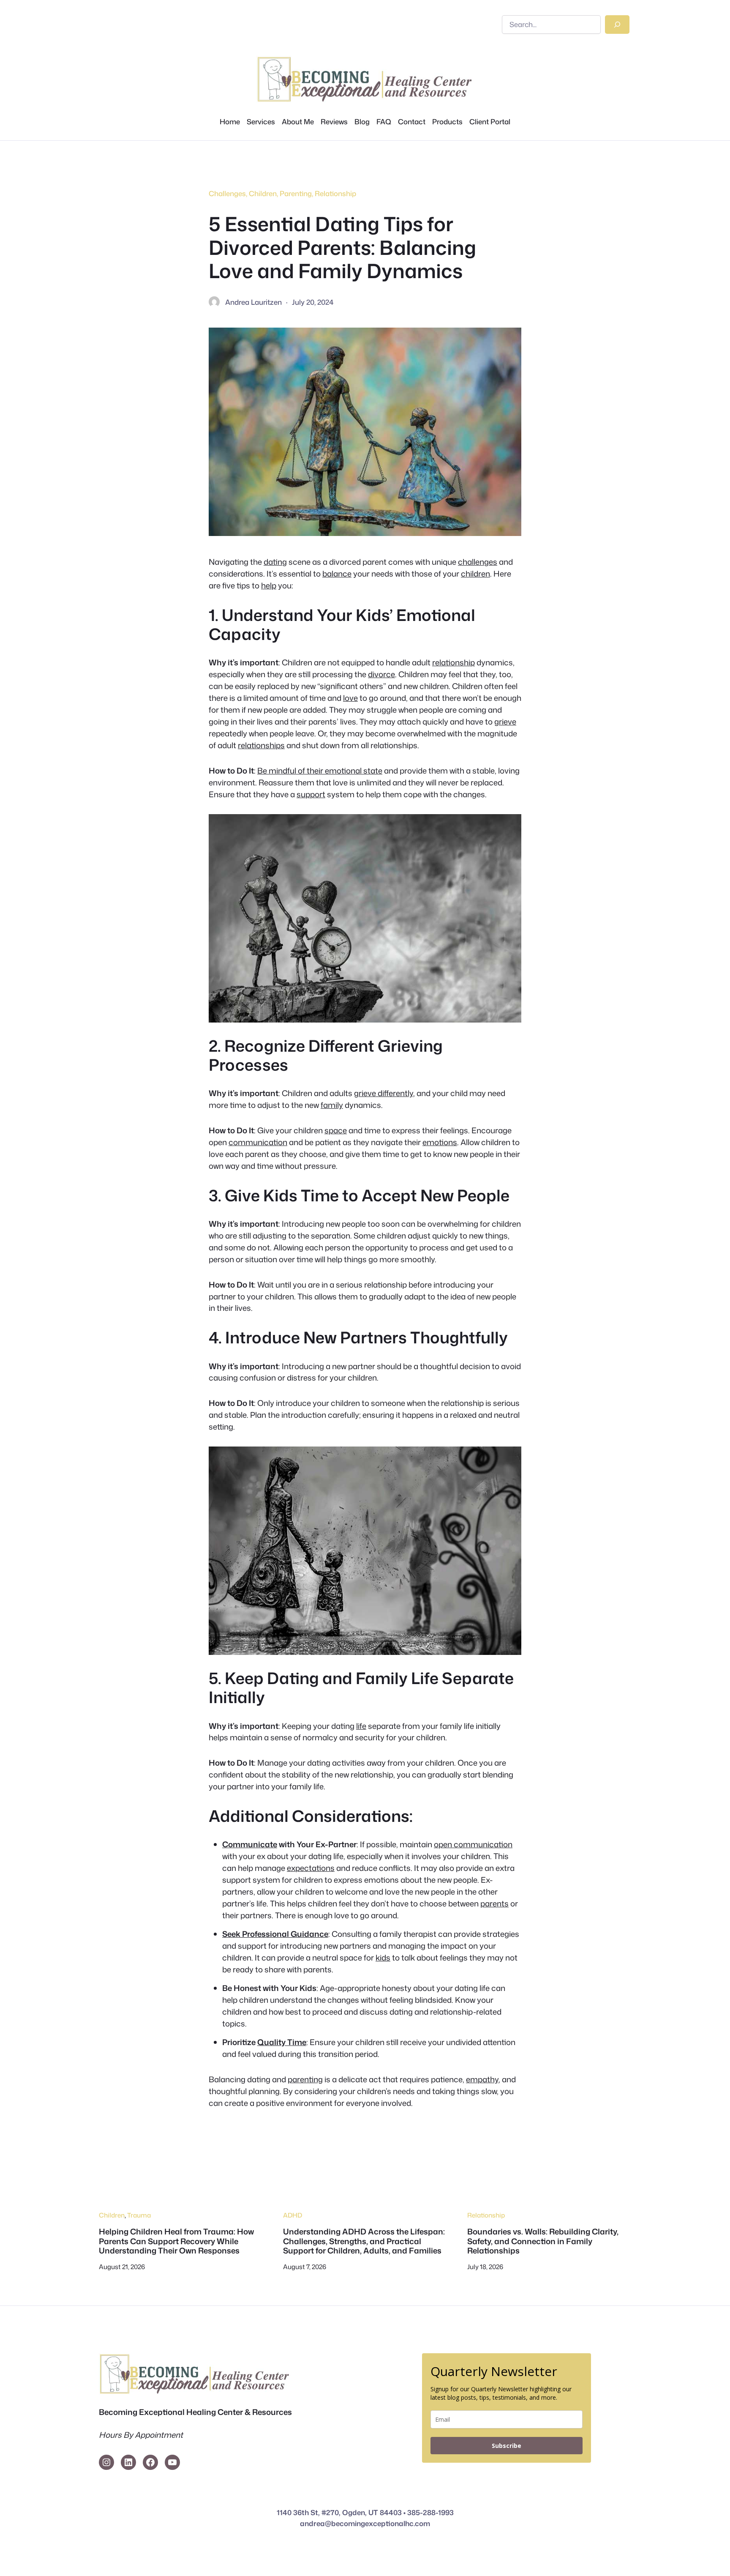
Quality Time (282, 2042)
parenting (305, 2079)
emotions (440, 1142)
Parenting (296, 193)
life (361, 1726)
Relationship (335, 193)
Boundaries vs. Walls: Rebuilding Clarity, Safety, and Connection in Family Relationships (543, 2241)
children (475, 574)
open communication (473, 1844)
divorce (381, 674)
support (311, 794)
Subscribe (507, 2446)
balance (337, 574)
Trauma (139, 2215)
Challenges (227, 193)
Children (263, 193)
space (336, 1130)
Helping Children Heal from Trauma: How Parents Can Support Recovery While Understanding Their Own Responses (176, 2241)
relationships (261, 745)
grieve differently (384, 1093)
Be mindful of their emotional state (320, 771)
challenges (478, 562)
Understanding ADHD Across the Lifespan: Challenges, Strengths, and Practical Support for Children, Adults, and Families (364, 2241)
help (269, 585)
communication (258, 1142)
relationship (454, 662)
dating (275, 562)
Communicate (250, 1844)
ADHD (293, 2215)
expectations (311, 1868)
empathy (482, 2079)
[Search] (617, 25)
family (332, 1105)
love (350, 698)
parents (494, 1903)
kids (383, 1958)
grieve (505, 722)
